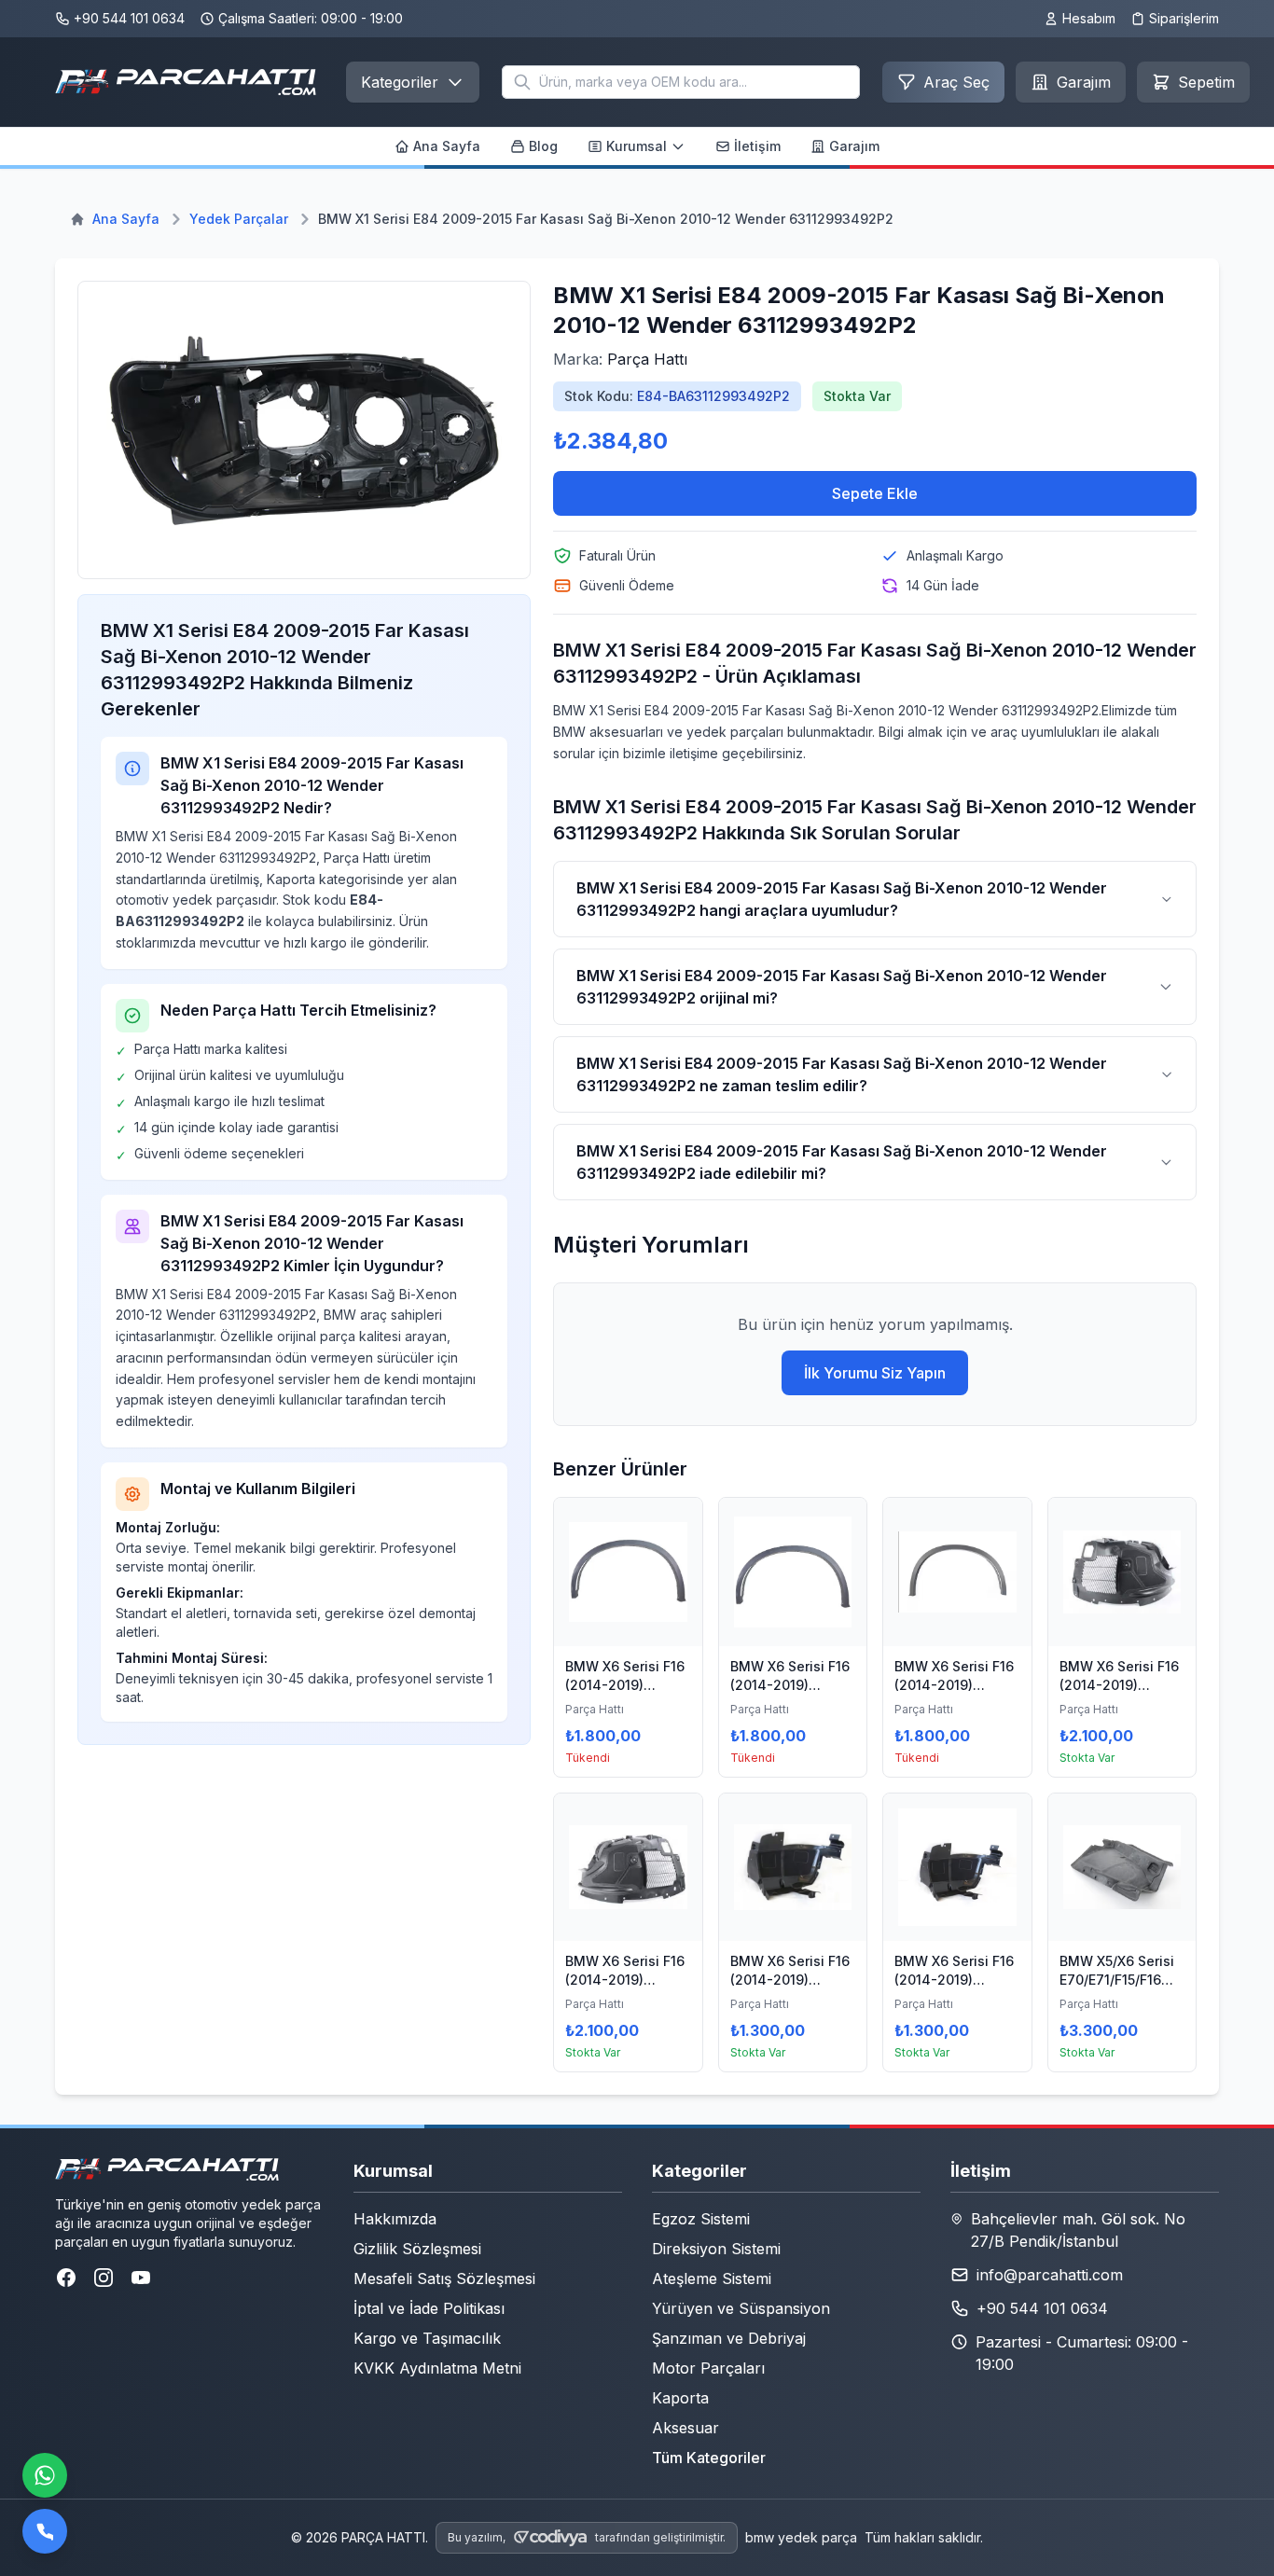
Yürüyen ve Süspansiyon (741, 2308)
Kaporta (680, 2398)
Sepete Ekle (875, 493)
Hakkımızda (395, 2219)
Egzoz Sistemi (701, 2219)
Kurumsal (637, 146)
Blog (543, 146)
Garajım (854, 146)
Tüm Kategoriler (709, 2458)
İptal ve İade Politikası (429, 2308)
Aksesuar (685, 2428)
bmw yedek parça (801, 2537)
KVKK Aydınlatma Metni (437, 2368)
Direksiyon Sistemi (716, 2249)
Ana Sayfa (447, 146)
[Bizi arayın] (45, 2531)
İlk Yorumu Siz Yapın (875, 1373)
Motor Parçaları (708, 2368)
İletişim (757, 146)
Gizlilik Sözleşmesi (417, 2249)
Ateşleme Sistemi (712, 2278)
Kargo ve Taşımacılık (427, 2338)
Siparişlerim (1184, 18)
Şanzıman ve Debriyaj (729, 2338)
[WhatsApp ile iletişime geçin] (45, 2475)
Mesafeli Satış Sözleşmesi (444, 2278)
